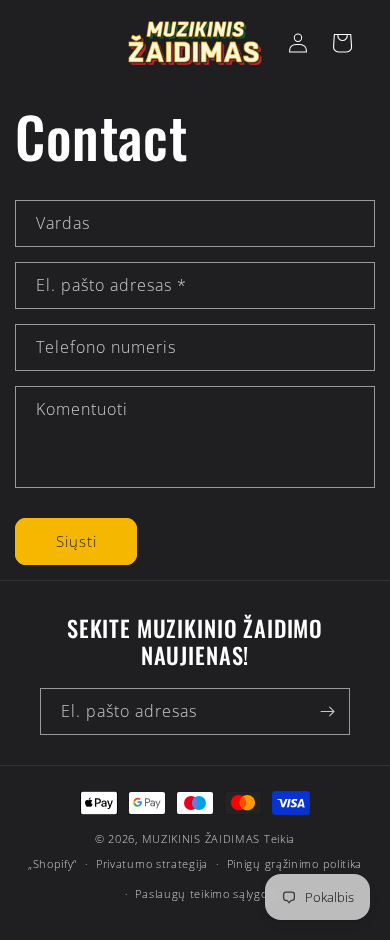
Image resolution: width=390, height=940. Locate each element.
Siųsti (76, 541)
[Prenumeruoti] (327, 711)
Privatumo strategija (152, 863)
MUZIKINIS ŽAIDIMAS (201, 838)
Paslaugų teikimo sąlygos (204, 893)
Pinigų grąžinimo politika (295, 863)
